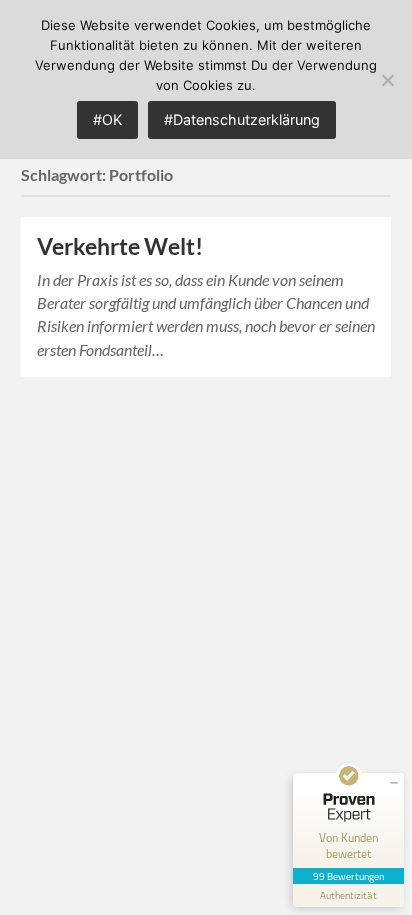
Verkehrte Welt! (120, 246)
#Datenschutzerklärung (242, 119)
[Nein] (387, 80)
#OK (107, 119)
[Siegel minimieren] (394, 783)
